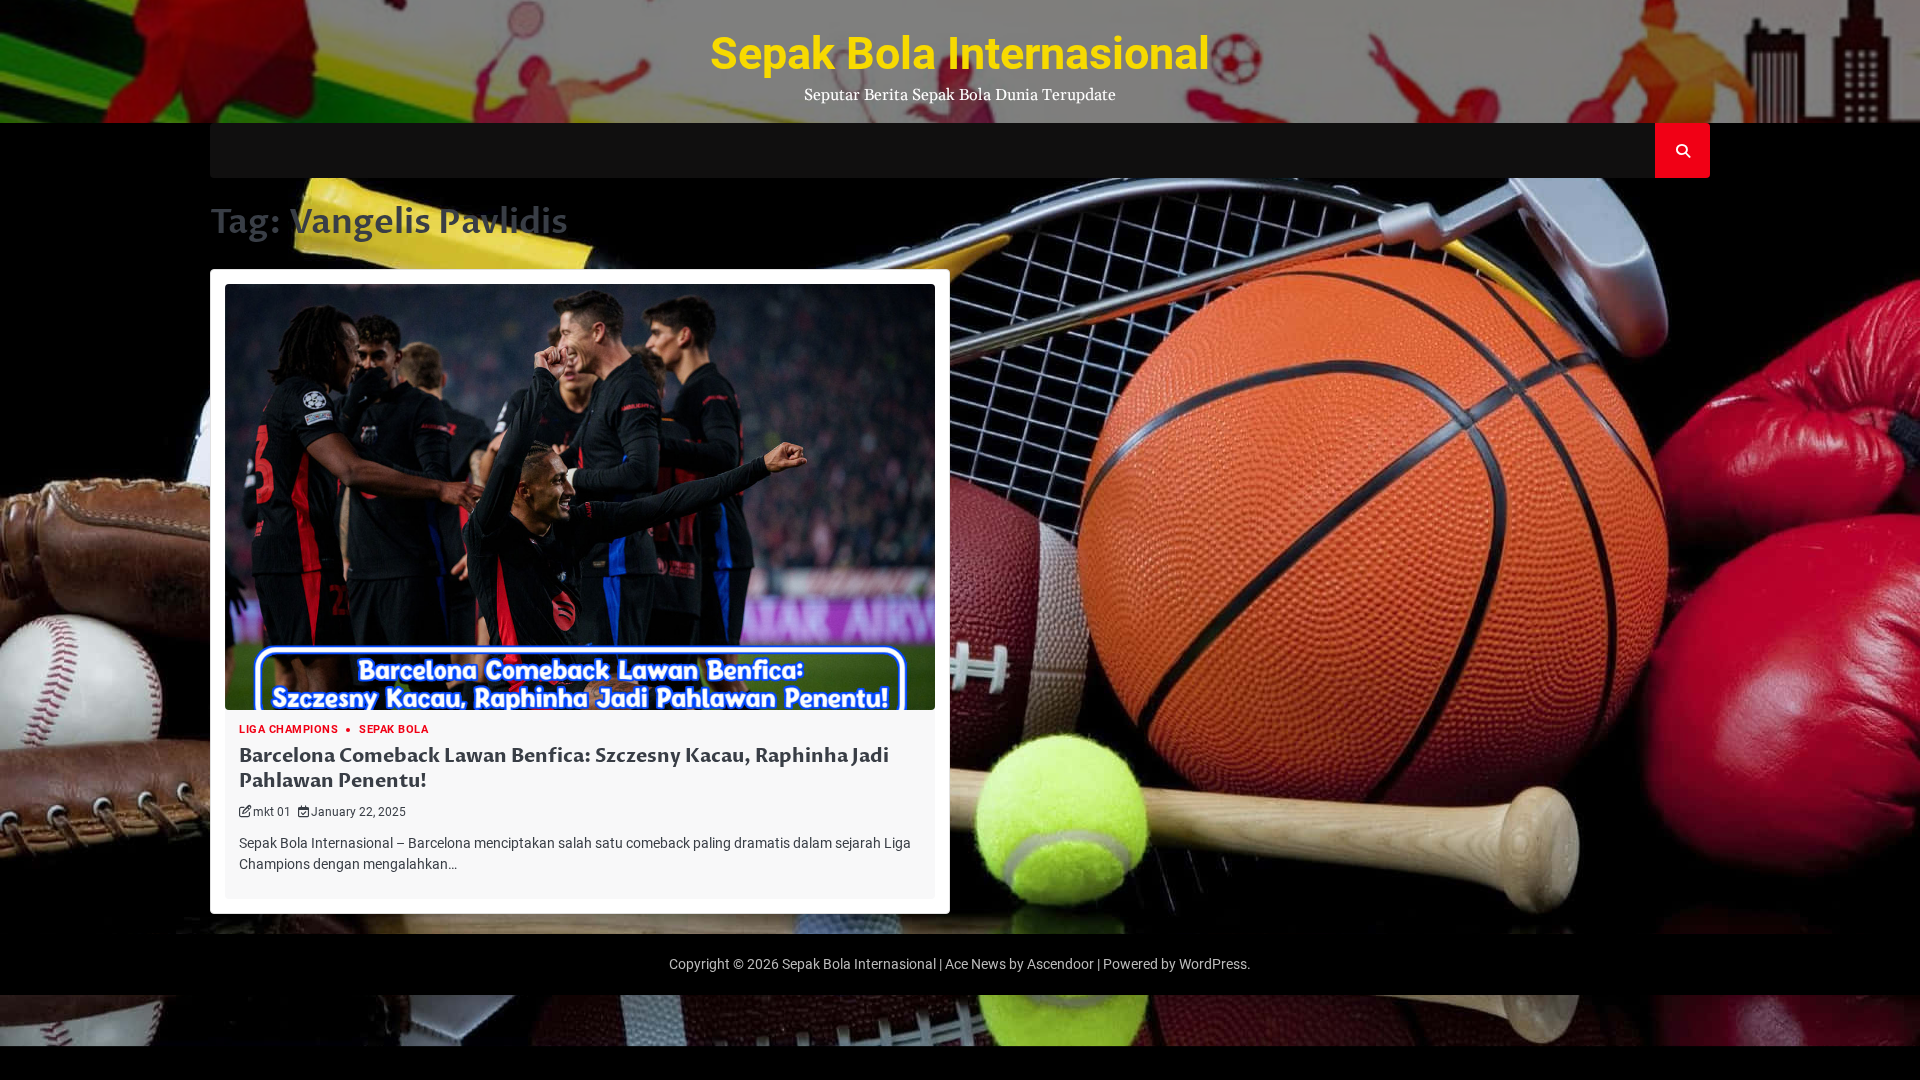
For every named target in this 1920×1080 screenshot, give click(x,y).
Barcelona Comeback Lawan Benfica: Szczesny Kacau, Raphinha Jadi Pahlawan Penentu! (564, 768)
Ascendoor (1060, 964)
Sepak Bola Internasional (960, 53)
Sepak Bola (393, 729)
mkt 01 (272, 811)
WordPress (1213, 964)
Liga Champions (288, 729)
